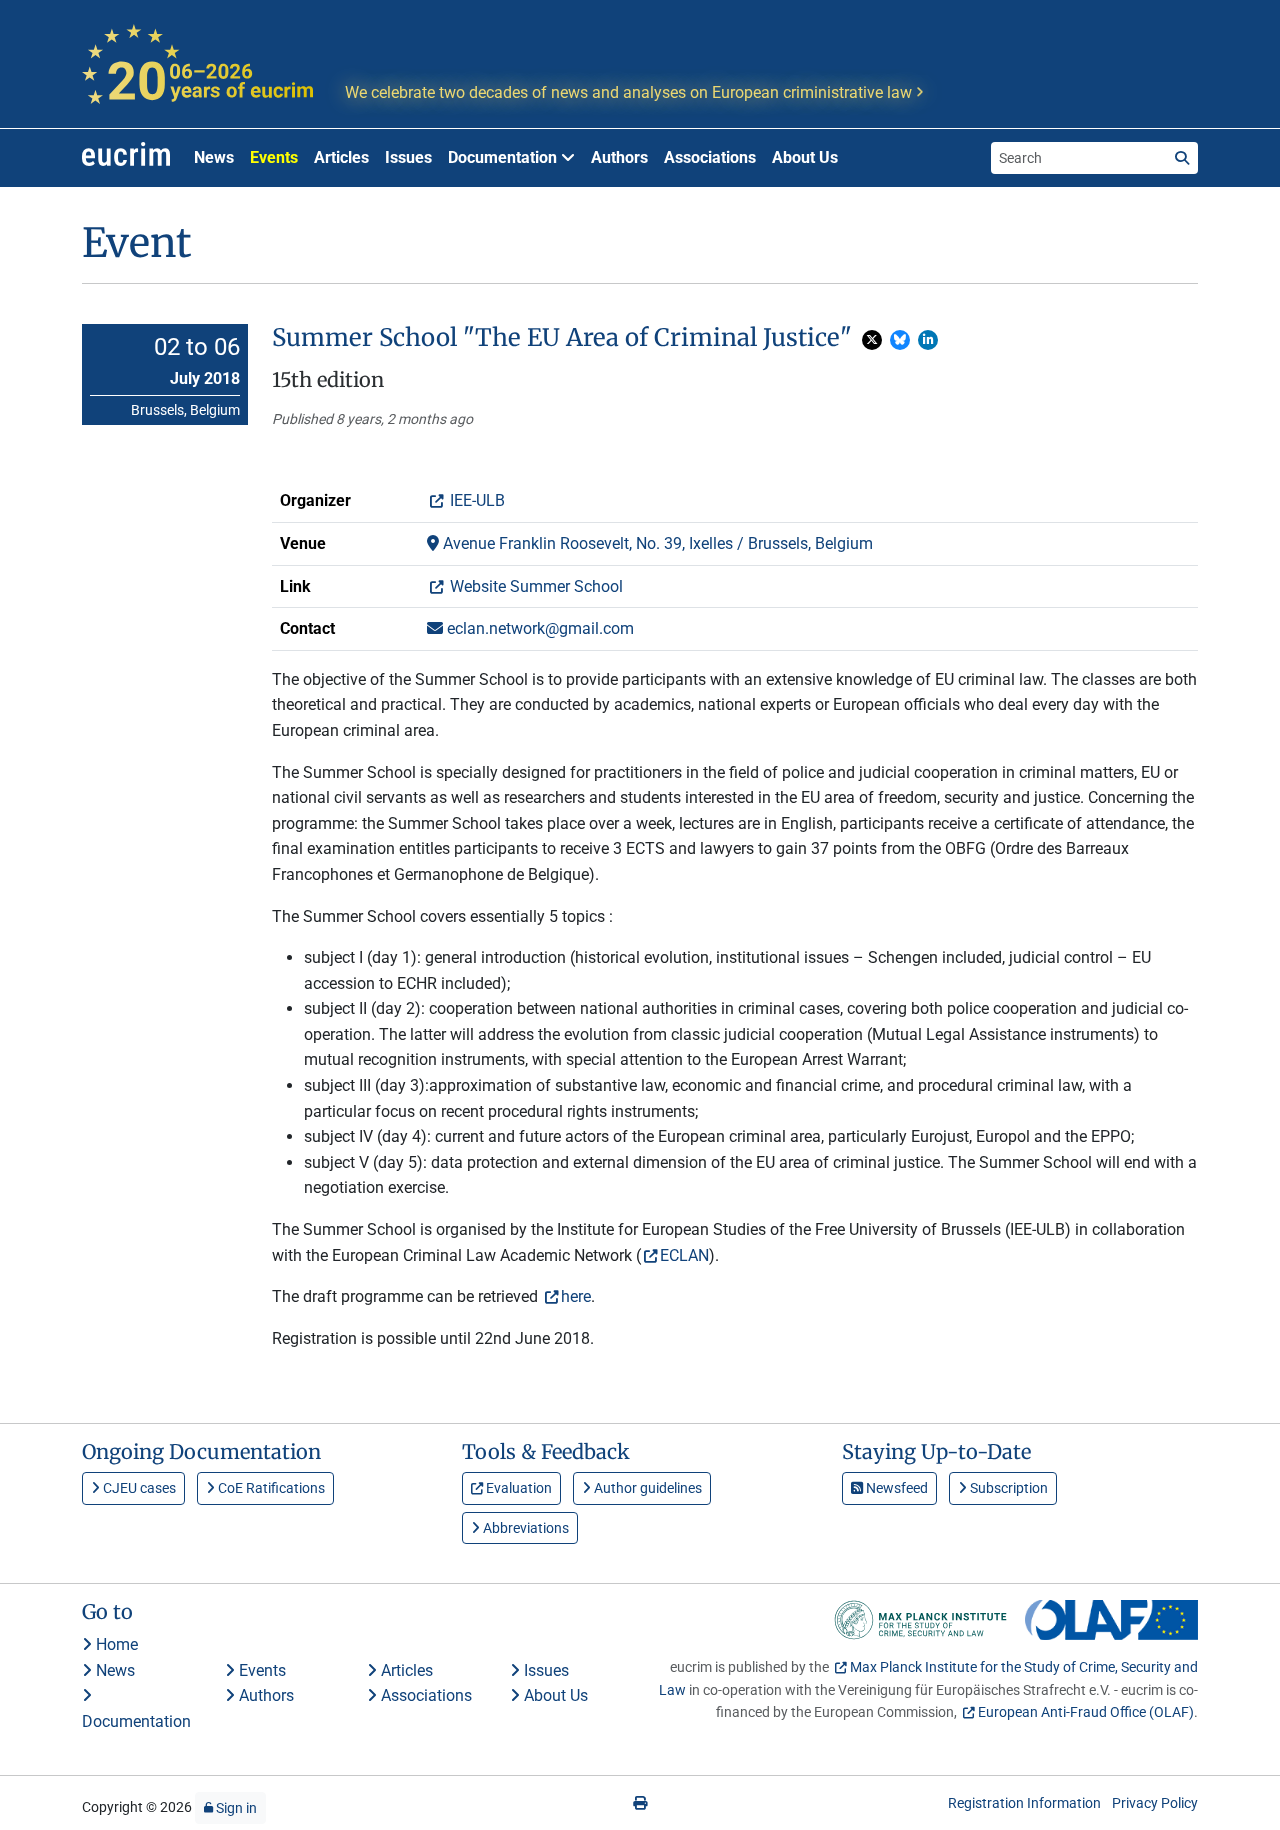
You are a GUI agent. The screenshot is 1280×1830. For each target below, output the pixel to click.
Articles (341, 157)
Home (115, 1644)
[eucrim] (126, 158)
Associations (710, 157)
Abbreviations (524, 1528)
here (576, 1296)
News (214, 157)
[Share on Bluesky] (900, 340)
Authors (619, 157)
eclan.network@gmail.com (538, 628)
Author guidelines (646, 1488)
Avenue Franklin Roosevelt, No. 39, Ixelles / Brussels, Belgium (656, 543)
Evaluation (517, 1488)
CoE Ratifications (270, 1488)
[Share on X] (872, 340)
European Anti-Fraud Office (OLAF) (1086, 1712)
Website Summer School (534, 586)
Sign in (235, 1808)
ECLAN (684, 1255)
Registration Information (1024, 1803)
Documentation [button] (504, 157)
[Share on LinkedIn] (928, 340)
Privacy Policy (1155, 1803)
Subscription (1007, 1488)
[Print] (640, 1803)
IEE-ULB (475, 500)
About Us (805, 157)
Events (274, 157)
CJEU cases (138, 1488)
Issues (408, 157)
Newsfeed (895, 1488)
